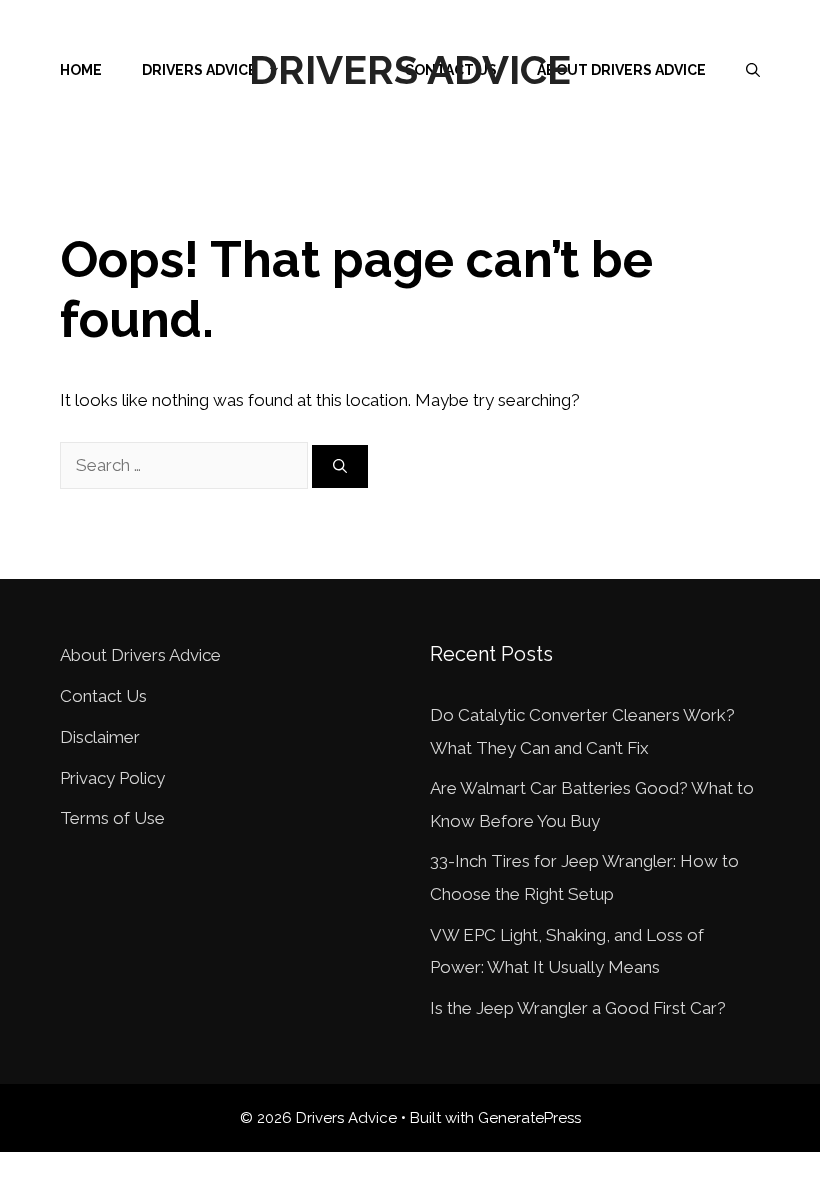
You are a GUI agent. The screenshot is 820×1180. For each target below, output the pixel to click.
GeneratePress (529, 1118)
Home (81, 70)
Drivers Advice (410, 69)
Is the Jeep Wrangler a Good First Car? (578, 1008)
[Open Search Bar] (753, 70)
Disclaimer (100, 737)
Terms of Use (112, 818)
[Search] (340, 466)
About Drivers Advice (621, 70)
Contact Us (103, 696)
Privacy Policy (112, 778)
